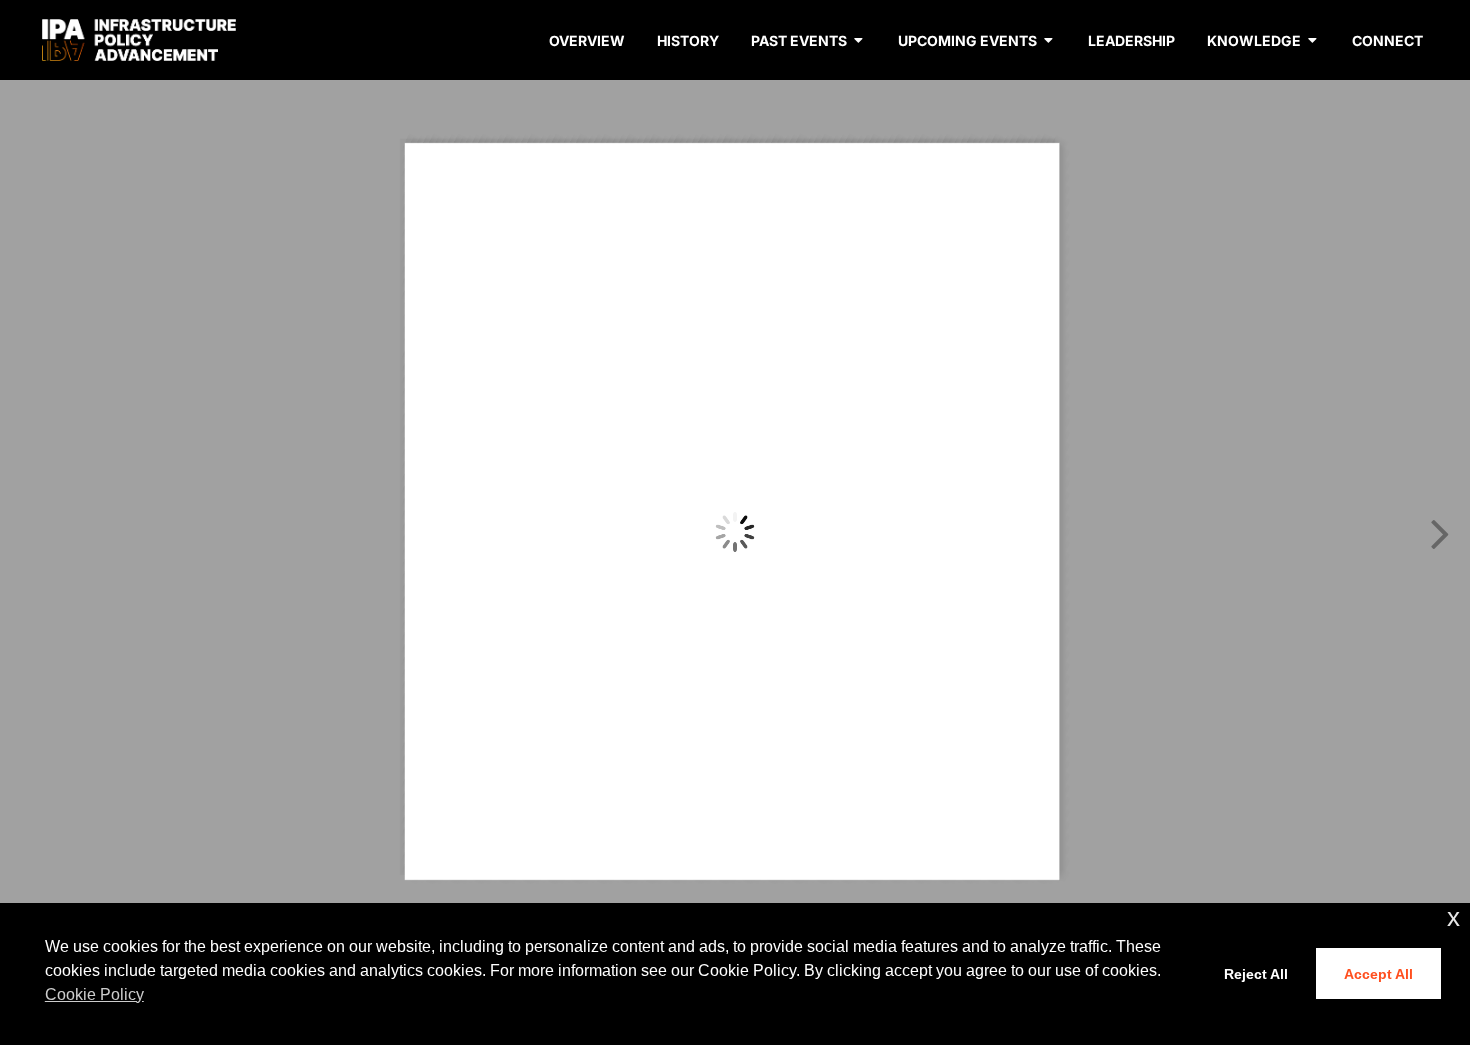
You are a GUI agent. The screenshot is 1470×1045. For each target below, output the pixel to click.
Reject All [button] (1256, 974)
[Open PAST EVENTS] (859, 40)
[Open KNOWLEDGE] (1313, 40)
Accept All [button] (1378, 974)
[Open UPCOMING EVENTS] (1049, 40)
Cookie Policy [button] (94, 994)
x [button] (1453, 917)
